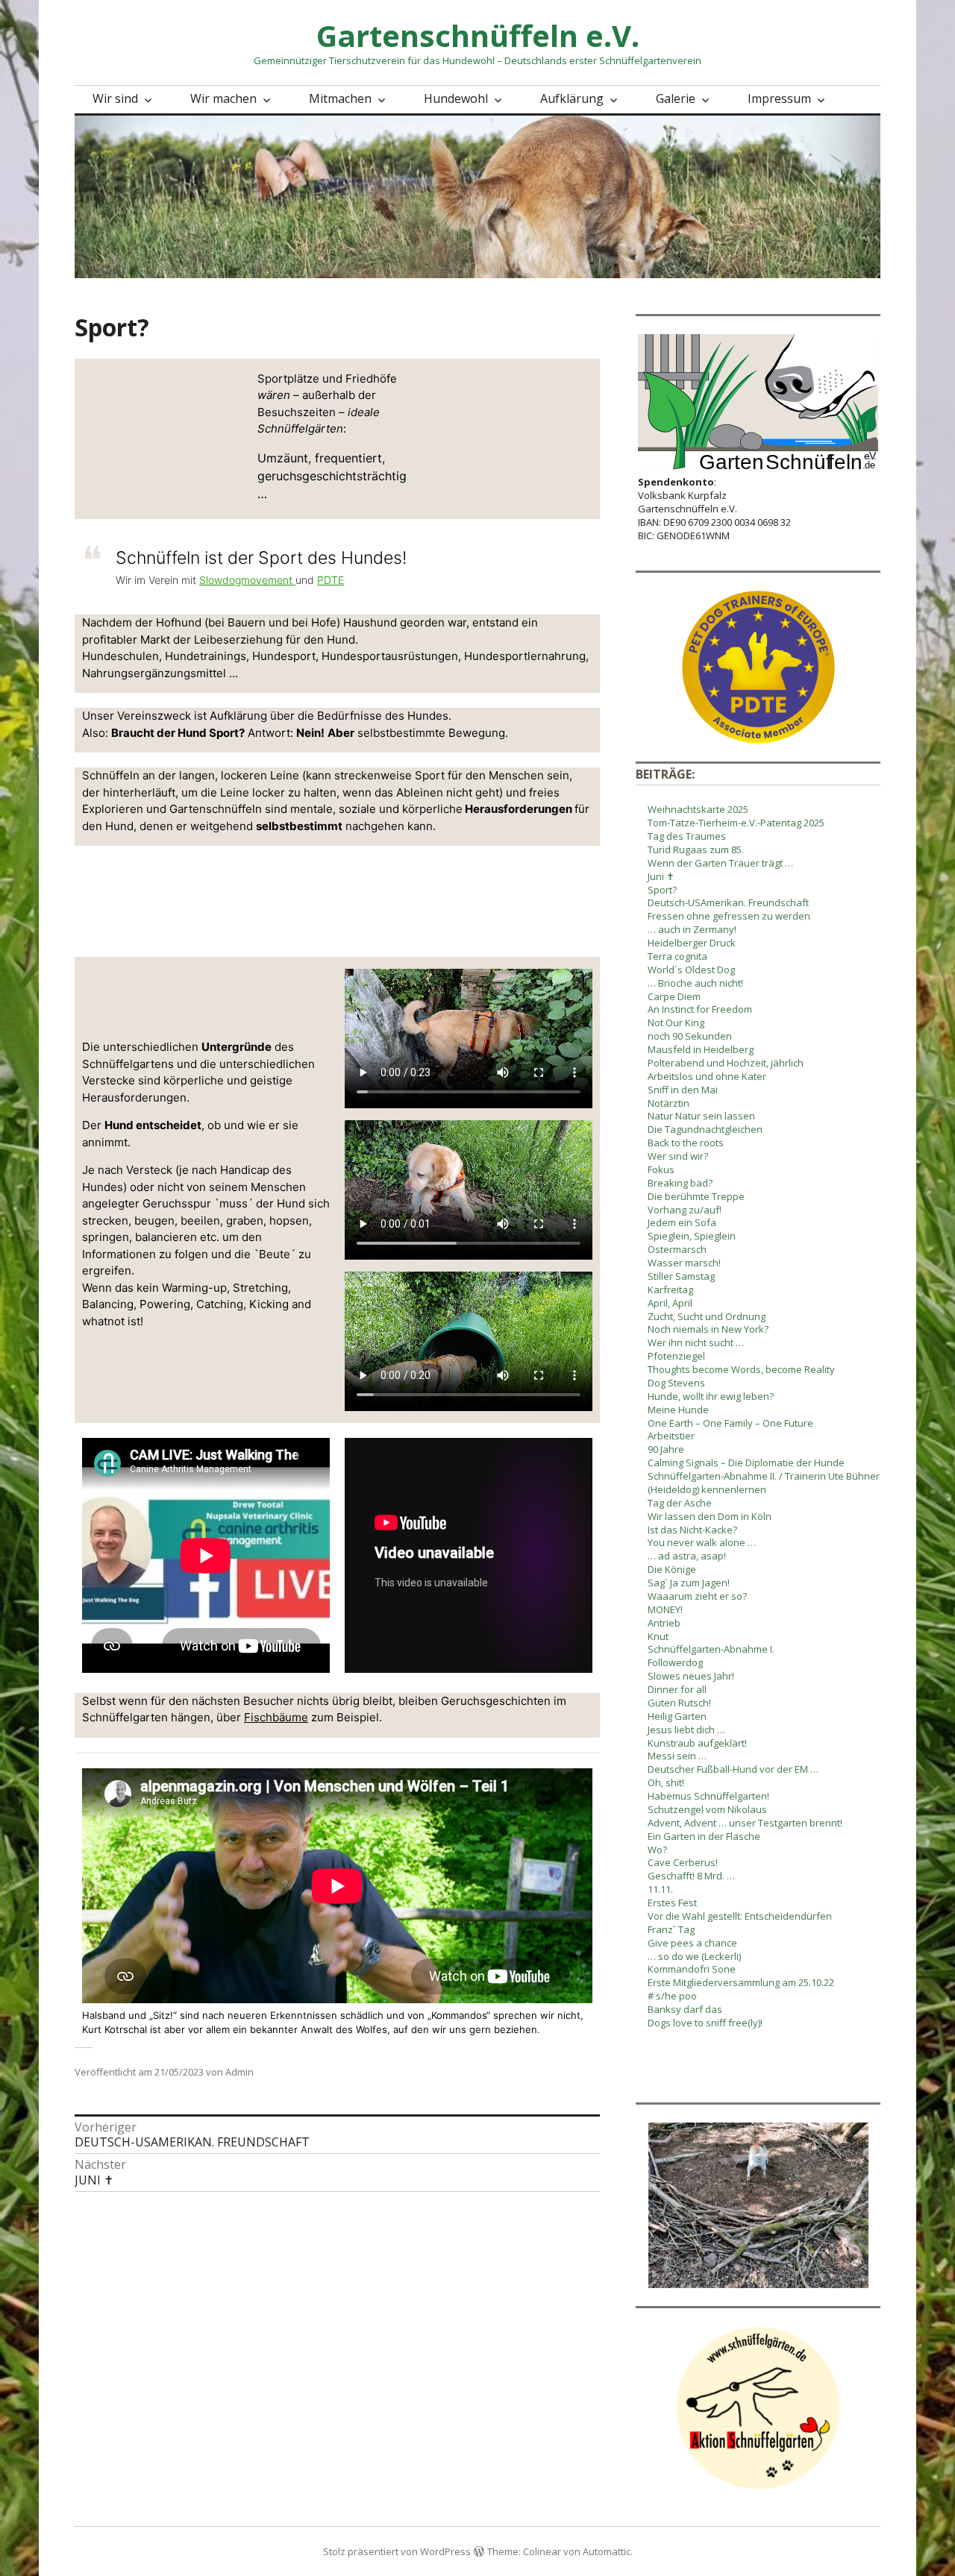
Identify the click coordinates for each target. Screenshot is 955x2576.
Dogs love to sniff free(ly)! (705, 2023)
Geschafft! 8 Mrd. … (691, 1876)
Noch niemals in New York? (708, 1329)
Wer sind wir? (678, 1156)
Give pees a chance (692, 1943)
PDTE (331, 580)
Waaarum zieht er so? (697, 1596)
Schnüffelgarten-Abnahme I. (711, 1649)
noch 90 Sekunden (690, 1036)
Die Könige (672, 1569)
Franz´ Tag (671, 1929)
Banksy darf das (685, 2009)
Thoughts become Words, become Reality (741, 1369)
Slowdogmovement (247, 580)
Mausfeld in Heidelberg (701, 1049)
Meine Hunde (678, 1410)
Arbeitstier (671, 1436)
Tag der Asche (680, 1503)
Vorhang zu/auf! (685, 1210)
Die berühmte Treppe (696, 1196)
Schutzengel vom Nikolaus (707, 1809)
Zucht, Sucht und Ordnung (707, 1316)
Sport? (662, 890)
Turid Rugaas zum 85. (696, 849)
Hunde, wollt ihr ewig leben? (711, 1396)
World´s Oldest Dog (691, 970)
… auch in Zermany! (692, 929)
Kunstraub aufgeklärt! (697, 1743)
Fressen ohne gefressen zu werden (729, 916)
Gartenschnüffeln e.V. (478, 35)
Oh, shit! (666, 1782)
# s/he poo (672, 1996)
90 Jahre (666, 1449)
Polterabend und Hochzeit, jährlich (726, 1063)
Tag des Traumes (687, 836)
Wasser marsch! (684, 1263)
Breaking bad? (680, 1183)
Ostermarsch (677, 1249)
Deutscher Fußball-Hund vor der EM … (733, 1769)
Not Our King (676, 1022)
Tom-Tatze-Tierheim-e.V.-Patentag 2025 (736, 823)
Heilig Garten (677, 1716)
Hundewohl (456, 98)
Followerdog (675, 1662)
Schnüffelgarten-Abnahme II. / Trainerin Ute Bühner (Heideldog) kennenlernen (764, 1483)
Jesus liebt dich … (686, 1730)
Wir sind (115, 98)
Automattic (607, 2551)
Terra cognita (677, 956)
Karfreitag (670, 1289)
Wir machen (223, 98)
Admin (239, 2072)
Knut (658, 1636)
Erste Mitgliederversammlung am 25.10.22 (741, 1982)
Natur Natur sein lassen (701, 1116)
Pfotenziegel (676, 1356)
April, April (670, 1303)
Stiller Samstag (681, 1276)
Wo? (657, 1850)
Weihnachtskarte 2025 (698, 809)
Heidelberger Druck (692, 943)
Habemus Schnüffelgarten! (708, 1796)
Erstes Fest (672, 1903)
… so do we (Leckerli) (694, 1956)
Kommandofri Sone (692, 1969)
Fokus (661, 1169)
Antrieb (664, 1623)
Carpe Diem (674, 996)
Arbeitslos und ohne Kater (707, 1076)
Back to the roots (686, 1143)
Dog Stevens (676, 1383)
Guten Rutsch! (679, 1703)
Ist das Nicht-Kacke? (692, 1530)
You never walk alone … (702, 1542)
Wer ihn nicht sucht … (696, 1342)
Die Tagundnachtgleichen (705, 1129)
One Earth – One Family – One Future (730, 1423)
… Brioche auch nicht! (695, 983)
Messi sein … (677, 1756)
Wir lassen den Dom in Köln (710, 1516)
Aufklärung (572, 98)
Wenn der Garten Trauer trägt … (720, 863)
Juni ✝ (661, 876)
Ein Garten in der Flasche (704, 1836)
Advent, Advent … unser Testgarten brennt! (745, 1823)
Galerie (676, 98)
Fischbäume (276, 1717)
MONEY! (665, 1609)
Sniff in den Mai (683, 1090)
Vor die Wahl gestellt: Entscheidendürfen (740, 1916)
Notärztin (668, 1103)
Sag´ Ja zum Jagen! (689, 1583)
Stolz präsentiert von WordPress (397, 2551)
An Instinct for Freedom (700, 1009)
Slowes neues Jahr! (691, 1676)
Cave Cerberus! (683, 1862)
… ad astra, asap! (687, 1556)
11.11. (660, 1889)
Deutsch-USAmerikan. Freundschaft (728, 902)
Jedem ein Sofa (682, 1222)
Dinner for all (677, 1689)
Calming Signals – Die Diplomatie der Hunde (746, 1463)
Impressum (779, 98)
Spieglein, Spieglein (692, 1236)
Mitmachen (340, 98)
